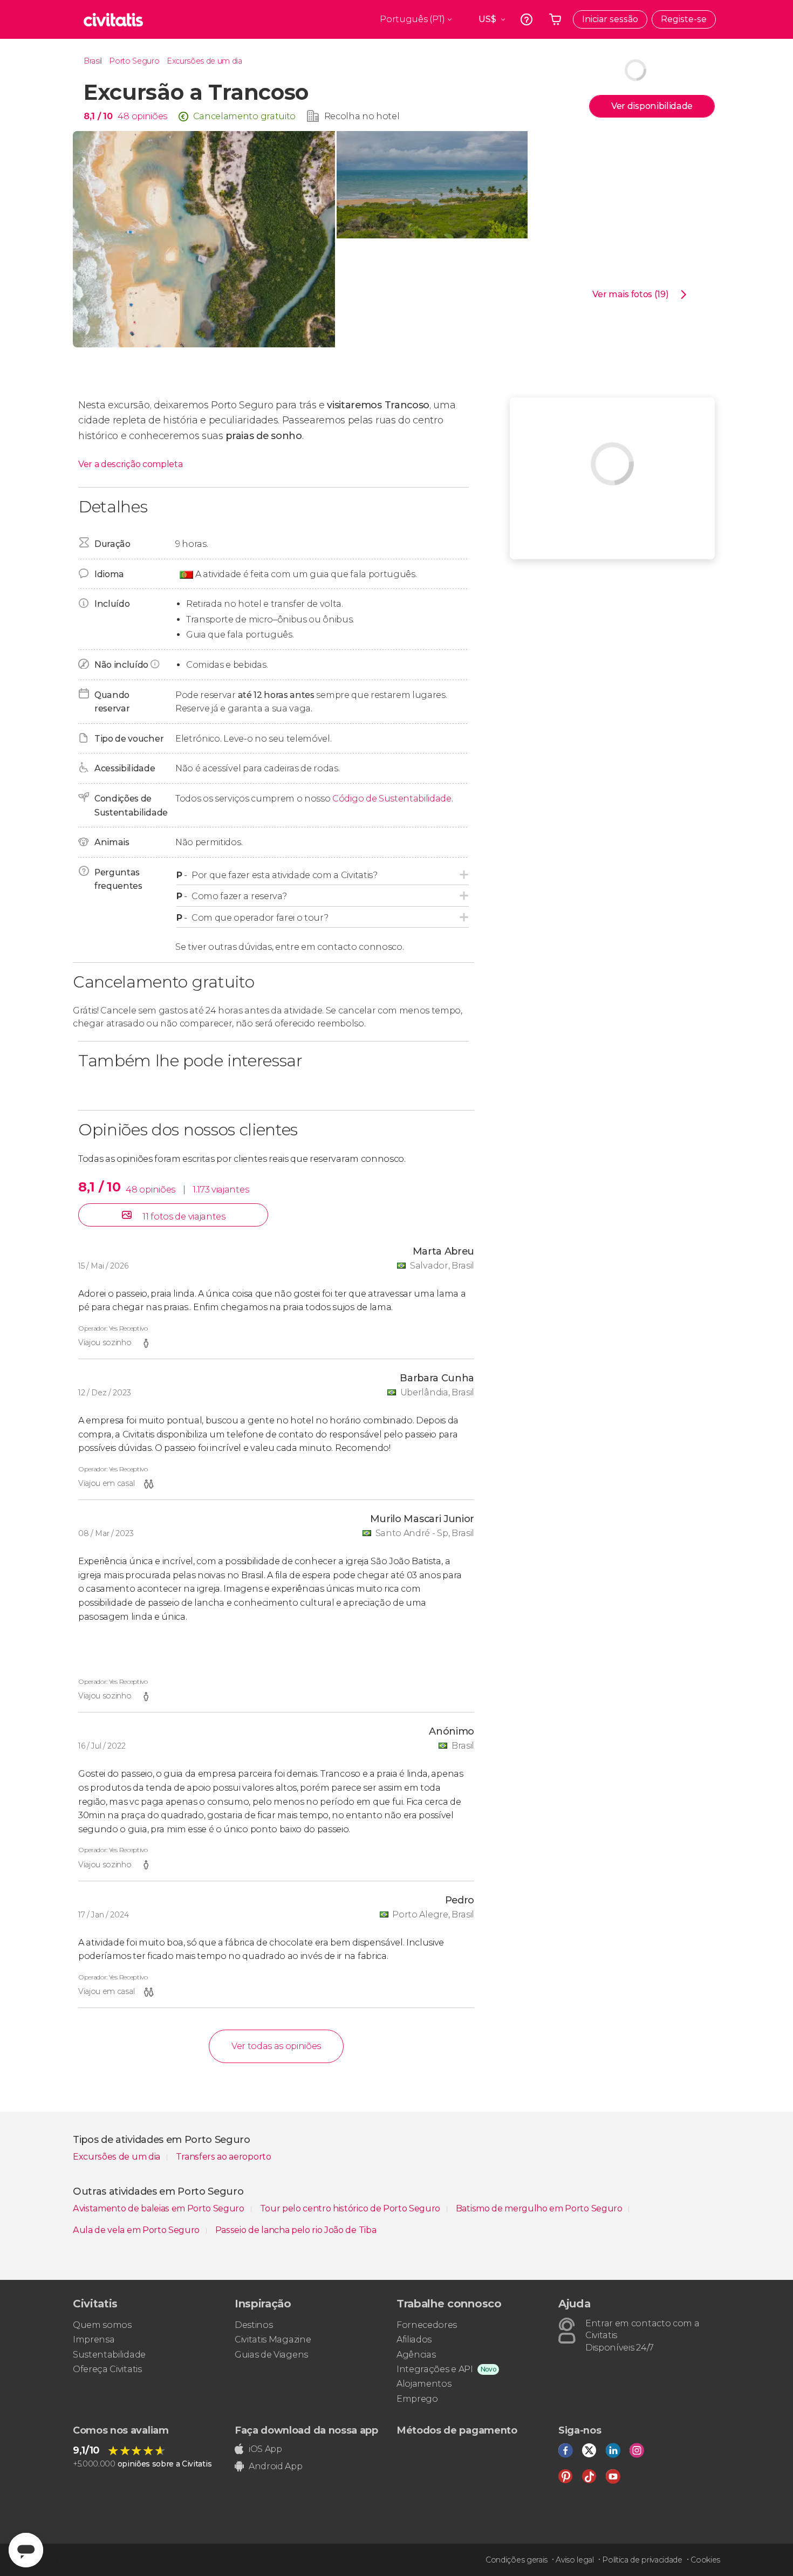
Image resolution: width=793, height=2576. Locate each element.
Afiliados (414, 2339)
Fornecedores (427, 2325)
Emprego (417, 2399)
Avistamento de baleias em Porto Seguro (160, 2208)
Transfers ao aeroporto (224, 2157)
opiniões (149, 116)
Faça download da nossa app (306, 2430)
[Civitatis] (113, 19)
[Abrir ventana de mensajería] (26, 2550)
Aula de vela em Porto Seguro (137, 2230)
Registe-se (684, 19)
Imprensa (94, 2339)
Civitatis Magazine (273, 2339)
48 (123, 116)
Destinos (254, 2325)
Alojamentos (424, 2384)
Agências (416, 2355)
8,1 (98, 116)
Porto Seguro (134, 61)
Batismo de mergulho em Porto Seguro (540, 2208)
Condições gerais (517, 2560)
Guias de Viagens (271, 2355)
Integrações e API (435, 2369)
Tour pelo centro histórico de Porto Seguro (351, 2208)
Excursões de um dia (204, 61)
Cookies (705, 2560)
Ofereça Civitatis (107, 2369)
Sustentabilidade (109, 2355)
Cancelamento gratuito (244, 116)
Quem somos (102, 2325)
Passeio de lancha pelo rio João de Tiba (296, 2230)
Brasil (93, 61)
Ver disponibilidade (652, 106)
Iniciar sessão (610, 19)
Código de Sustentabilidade (392, 799)
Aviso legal (575, 2560)
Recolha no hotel (362, 116)
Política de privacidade (642, 2560)
